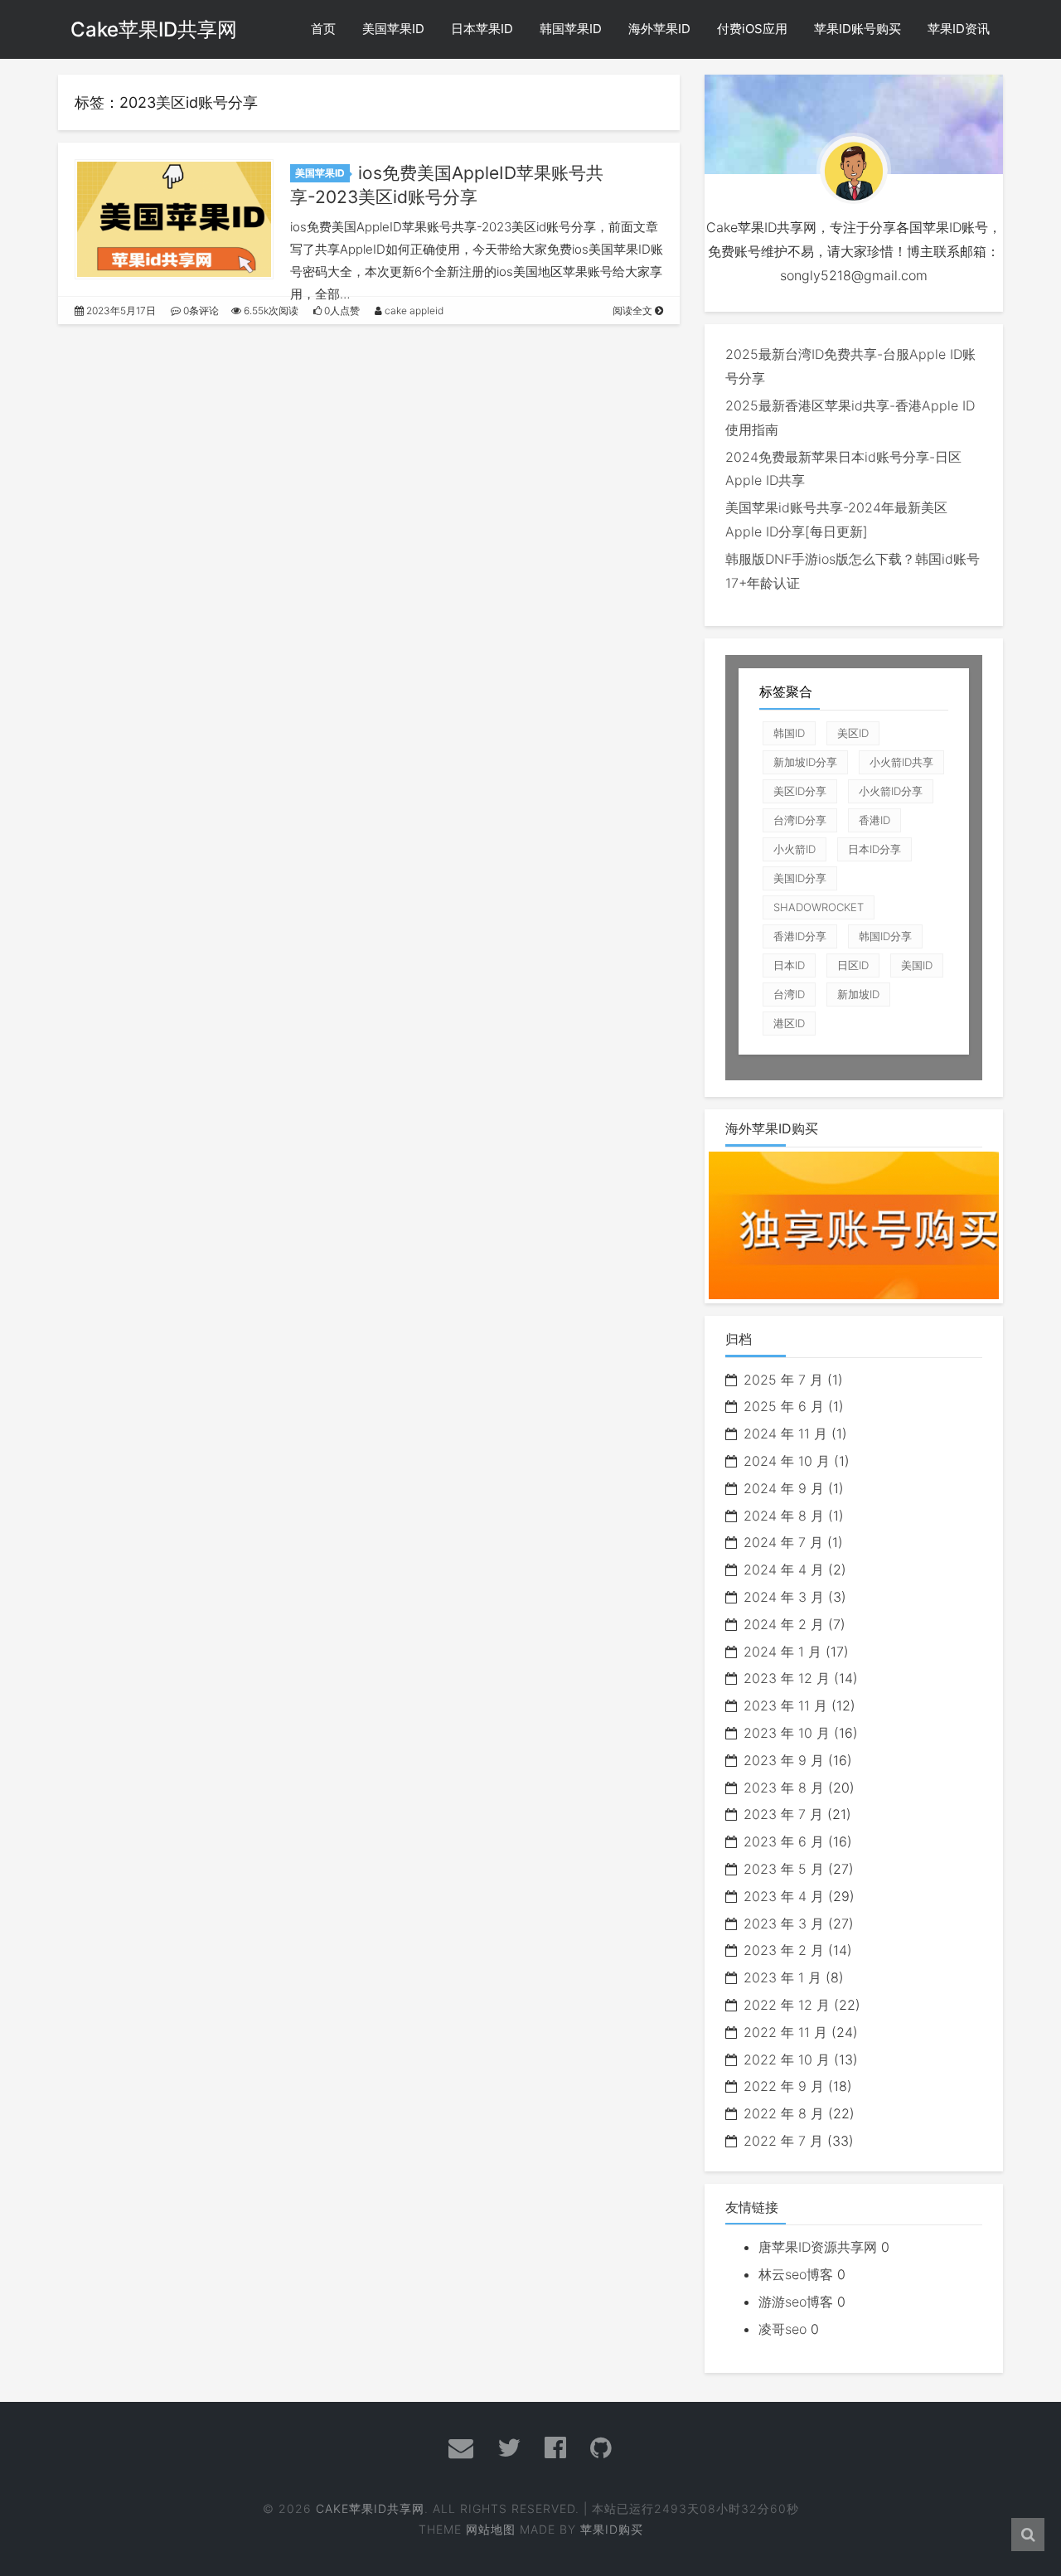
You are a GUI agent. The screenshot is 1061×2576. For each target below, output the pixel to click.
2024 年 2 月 (784, 1624)
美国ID (917, 965)
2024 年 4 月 (784, 1569)
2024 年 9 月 (784, 1488)
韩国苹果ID (571, 29)
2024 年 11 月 (785, 1434)
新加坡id (858, 994)
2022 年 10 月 (787, 2059)
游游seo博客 (796, 2302)
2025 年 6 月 (784, 1406)
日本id (789, 965)
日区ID (853, 965)
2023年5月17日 (120, 310)
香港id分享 (800, 936)
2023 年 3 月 (784, 1924)
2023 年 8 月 (784, 1788)
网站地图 (491, 2529)
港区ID (789, 1023)
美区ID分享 (800, 791)
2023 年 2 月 (784, 1950)
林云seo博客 (796, 2274)
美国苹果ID (393, 29)
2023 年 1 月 (782, 1977)
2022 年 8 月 (784, 2113)
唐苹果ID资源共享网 (818, 2247)
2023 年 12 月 (787, 1678)
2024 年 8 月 (784, 1516)
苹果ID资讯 (959, 29)
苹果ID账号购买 (858, 29)
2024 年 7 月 (783, 1542)
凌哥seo (782, 2329)
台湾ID (789, 994)
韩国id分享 (885, 936)
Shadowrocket (819, 907)
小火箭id (795, 849)
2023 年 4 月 (784, 1896)
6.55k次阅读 (270, 310)
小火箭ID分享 (891, 791)
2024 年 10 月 (787, 1461)
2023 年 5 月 (784, 1869)
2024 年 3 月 (784, 1597)
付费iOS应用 (752, 29)
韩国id (789, 733)
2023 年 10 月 (787, 1733)
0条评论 (200, 310)
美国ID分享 (800, 878)
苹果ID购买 (612, 2529)
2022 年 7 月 (783, 2141)
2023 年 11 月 (785, 1705)
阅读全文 (634, 310)
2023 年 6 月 (784, 1841)
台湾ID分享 (800, 820)
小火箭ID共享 (901, 762)
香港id (874, 820)
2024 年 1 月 (782, 1652)
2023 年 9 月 (784, 1760)
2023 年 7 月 (783, 1814)
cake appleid (413, 310)
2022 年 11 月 (785, 2032)
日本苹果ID (482, 29)
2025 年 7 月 (783, 1380)
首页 (323, 29)
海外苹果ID (659, 29)
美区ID (853, 733)
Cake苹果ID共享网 (154, 29)
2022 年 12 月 (787, 2005)
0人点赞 (341, 310)
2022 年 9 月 (784, 2086)
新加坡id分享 (805, 762)
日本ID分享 (874, 849)
